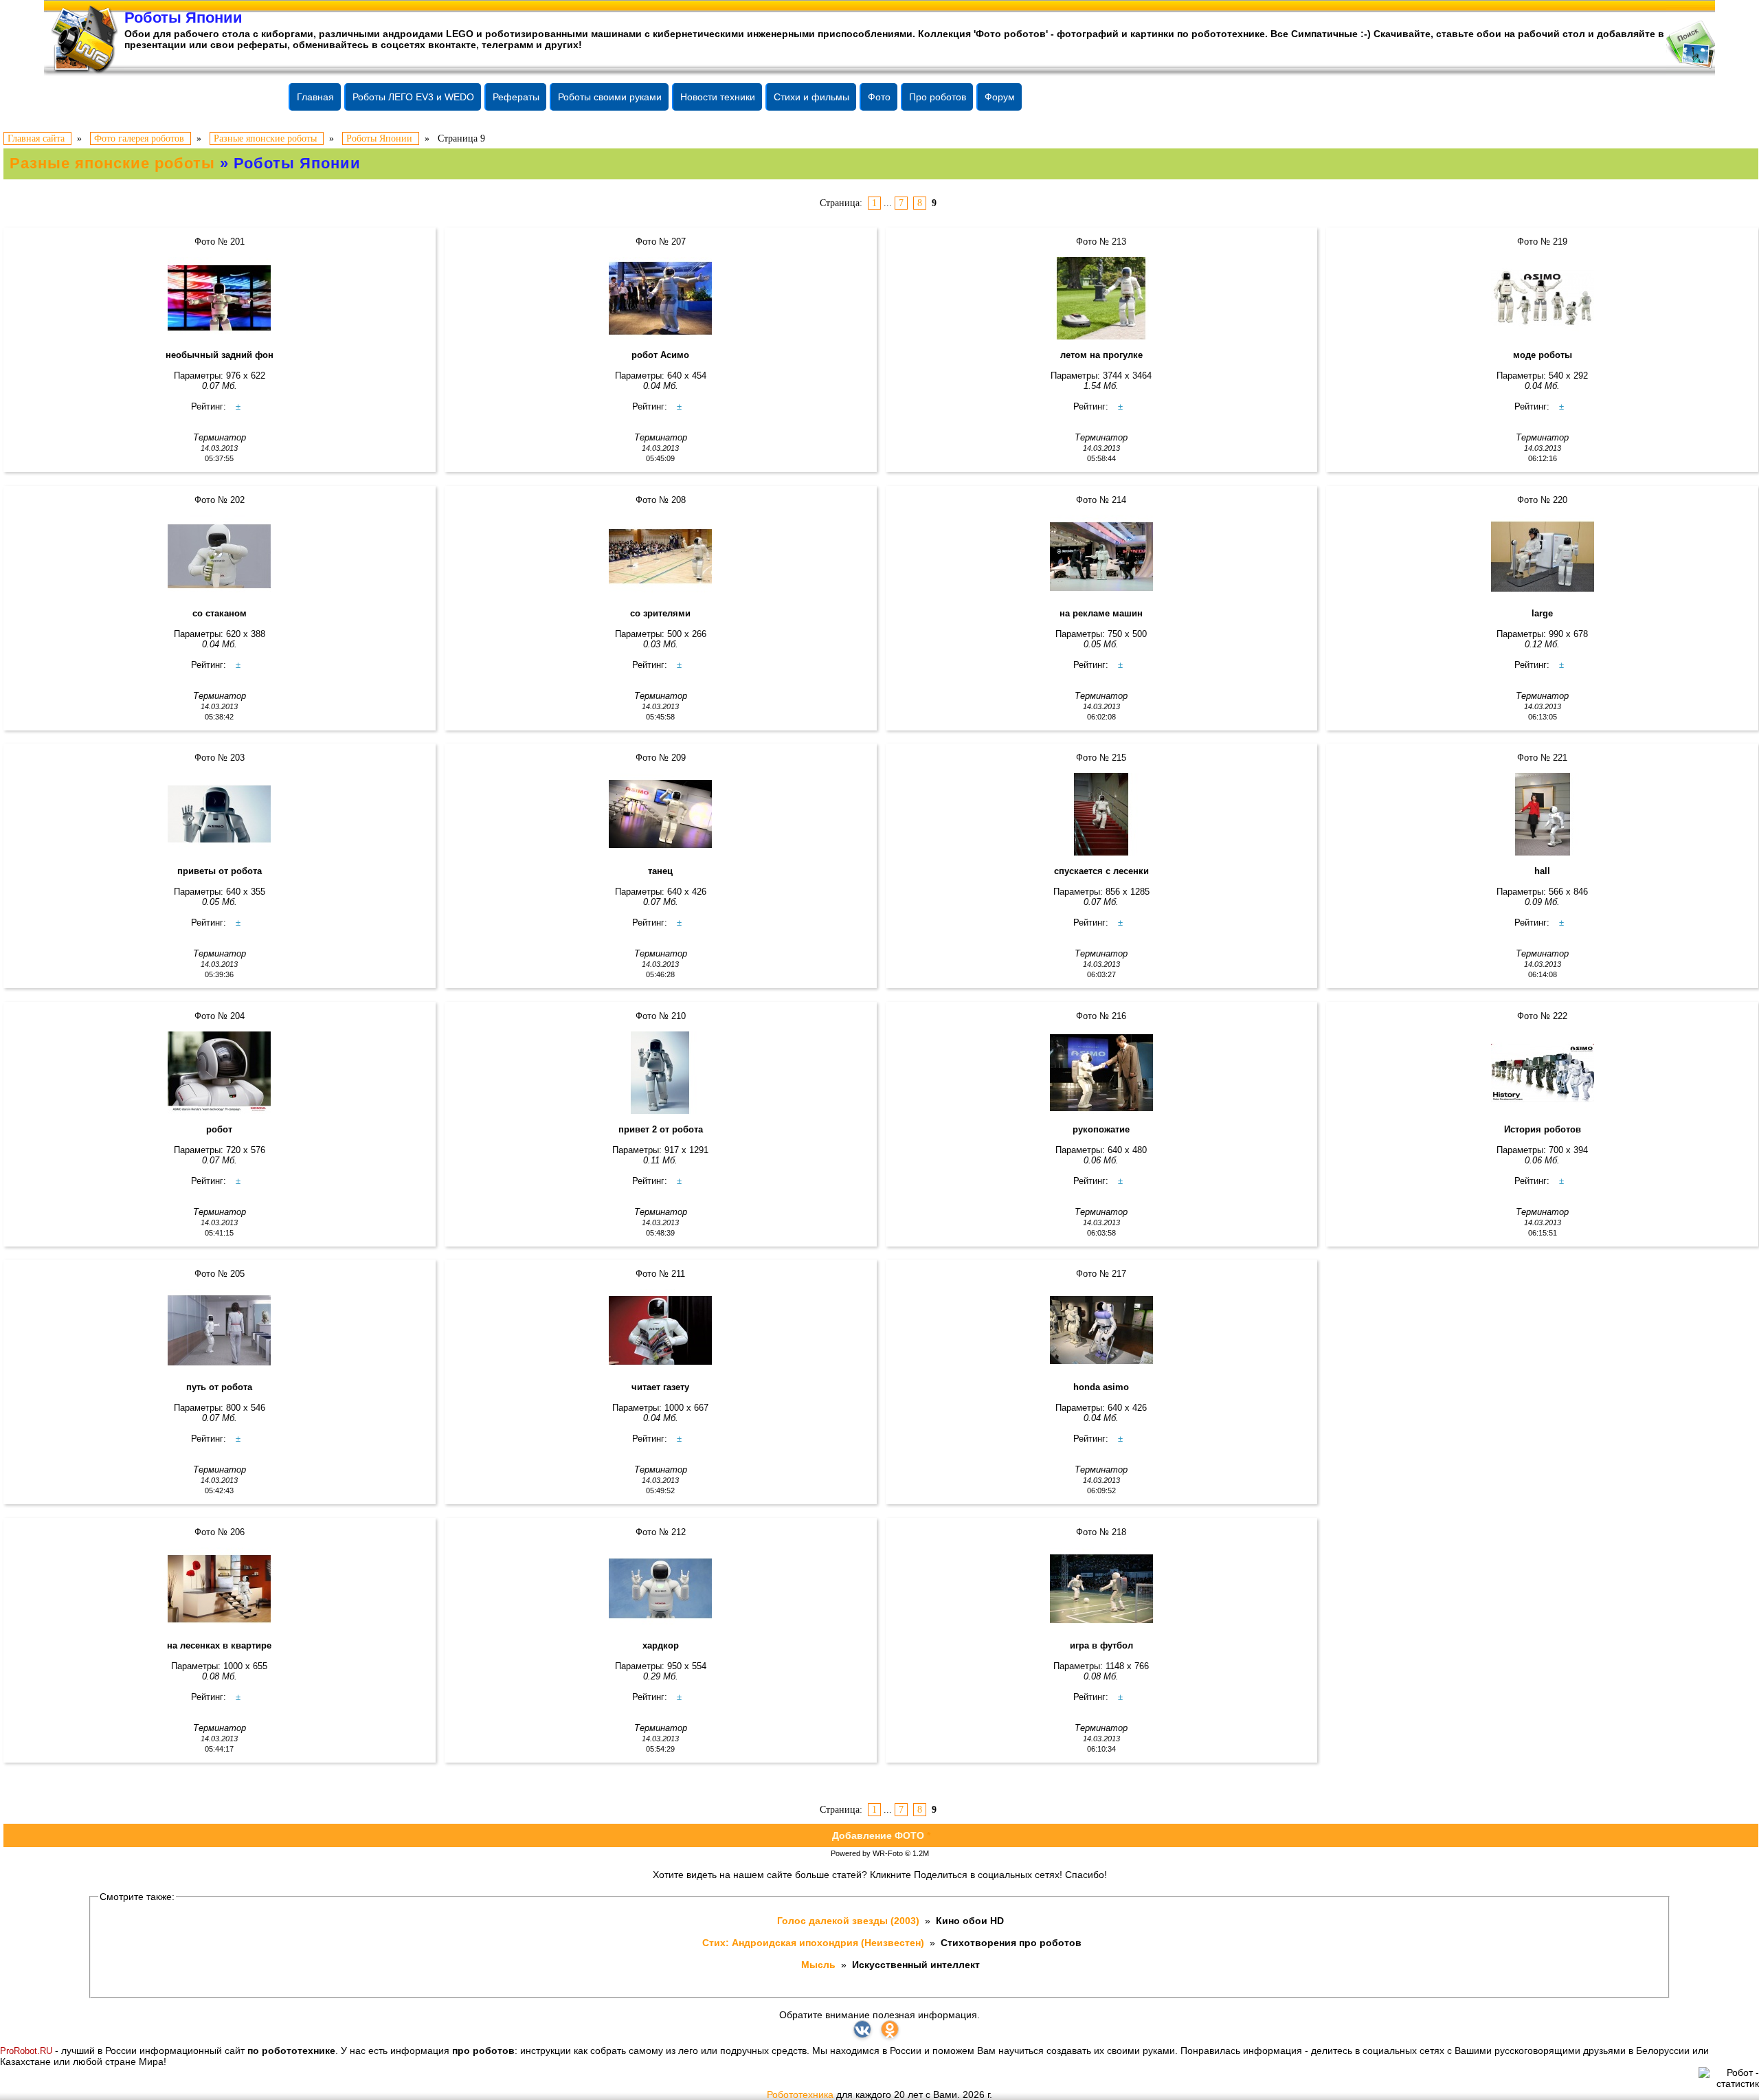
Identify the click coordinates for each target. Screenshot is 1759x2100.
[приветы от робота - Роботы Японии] (220, 814)
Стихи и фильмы (811, 97)
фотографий (1088, 34)
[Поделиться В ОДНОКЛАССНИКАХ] (890, 2029)
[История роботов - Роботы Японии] (1542, 1073)
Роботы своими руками (610, 97)
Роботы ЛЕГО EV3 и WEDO (413, 97)
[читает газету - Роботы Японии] (661, 1330)
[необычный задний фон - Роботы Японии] (220, 298)
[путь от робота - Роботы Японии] (220, 1330)
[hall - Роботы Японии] (1542, 814)
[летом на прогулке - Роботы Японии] (1102, 298)
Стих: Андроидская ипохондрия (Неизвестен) (815, 1943)
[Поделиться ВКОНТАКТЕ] (862, 2029)
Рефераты (516, 97)
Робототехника (800, 2095)
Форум (1000, 97)
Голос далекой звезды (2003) (850, 1921)
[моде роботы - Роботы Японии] (1542, 298)
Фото (879, 97)
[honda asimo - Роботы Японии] (1102, 1330)
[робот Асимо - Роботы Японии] (661, 298)
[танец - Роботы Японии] (661, 814)
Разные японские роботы (112, 163)
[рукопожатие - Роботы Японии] (1102, 1073)
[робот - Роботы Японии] (220, 1073)
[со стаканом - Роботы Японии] (220, 557)
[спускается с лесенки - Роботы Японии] (1102, 814)
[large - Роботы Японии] (1542, 557)
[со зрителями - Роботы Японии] (661, 557)
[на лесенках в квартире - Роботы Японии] (220, 1589)
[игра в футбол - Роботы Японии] (1102, 1589)
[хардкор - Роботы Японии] (661, 1589)
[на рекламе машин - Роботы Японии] (1102, 557)
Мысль (820, 1965)
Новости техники (718, 97)
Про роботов (938, 97)
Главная (315, 97)
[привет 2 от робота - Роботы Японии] (661, 1073)
